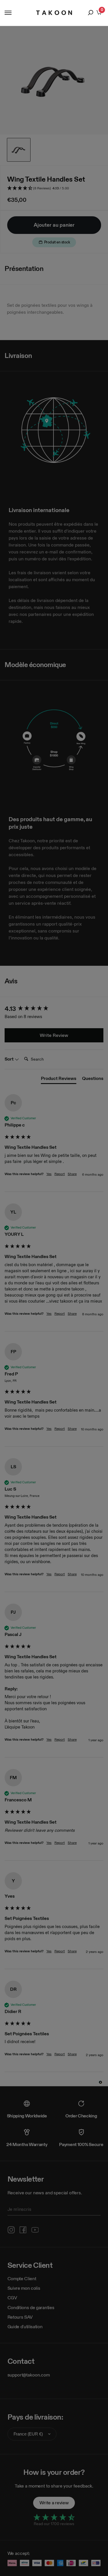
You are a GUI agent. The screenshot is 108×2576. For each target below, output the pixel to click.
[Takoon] (54, 13)
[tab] (59, 1080)
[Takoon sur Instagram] (11, 2230)
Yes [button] (49, 1174)
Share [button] (72, 1174)
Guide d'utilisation (25, 2327)
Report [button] (60, 1174)
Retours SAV (20, 2317)
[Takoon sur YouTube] (35, 2230)
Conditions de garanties (31, 2308)
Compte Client (22, 2279)
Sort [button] (10, 1059)
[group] (54, 1009)
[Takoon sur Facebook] (23, 2230)
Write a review (54, 2503)
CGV (12, 2298)
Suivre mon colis (24, 2288)
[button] (54, 188)
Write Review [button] (54, 1035)
